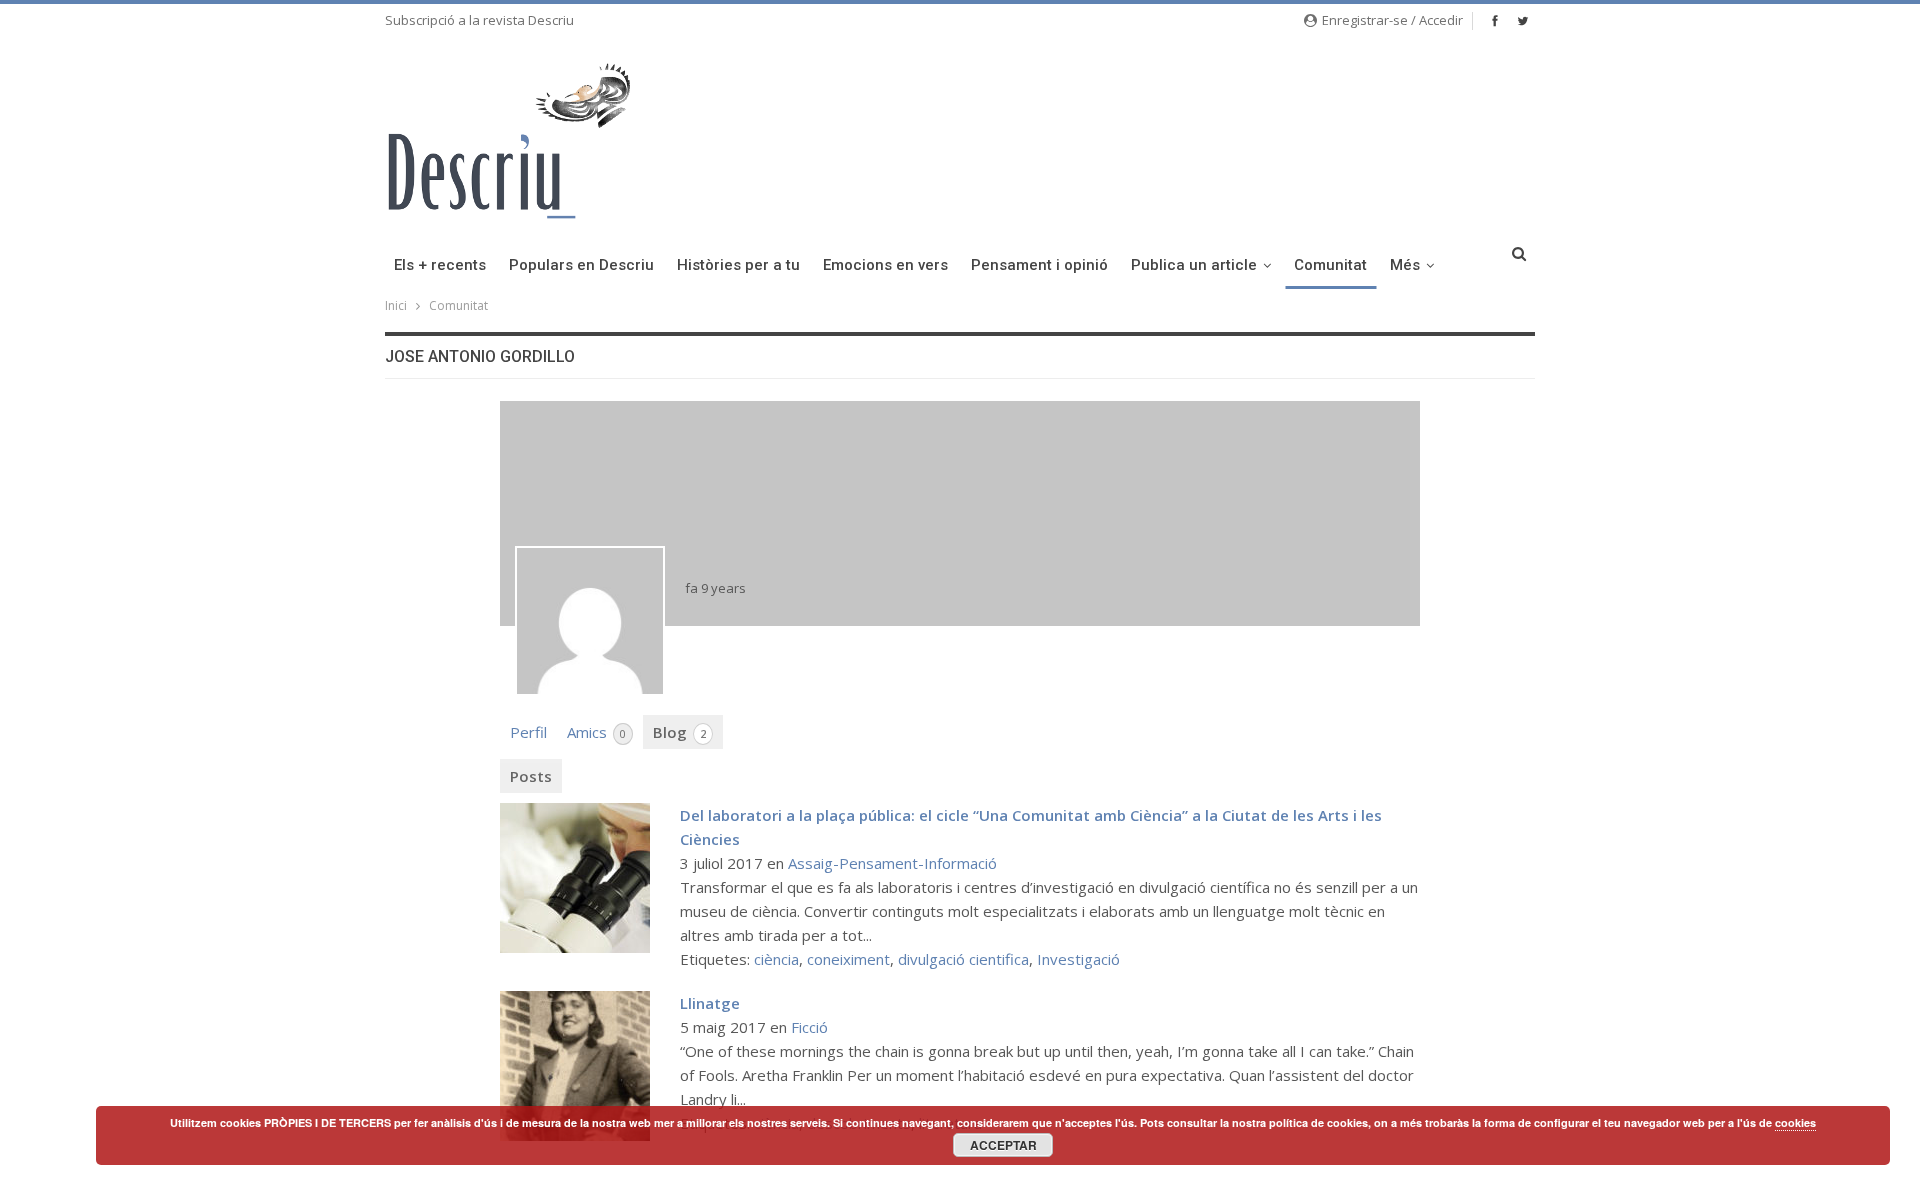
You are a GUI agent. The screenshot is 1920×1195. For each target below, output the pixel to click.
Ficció (809, 1027)
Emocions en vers (885, 265)
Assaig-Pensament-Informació (892, 863)
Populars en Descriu (581, 265)
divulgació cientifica (963, 959)
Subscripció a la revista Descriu (479, 20)
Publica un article (1194, 265)
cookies (1795, 1122)
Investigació (1078, 959)
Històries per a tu (738, 265)
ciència (776, 959)
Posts (531, 776)
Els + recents (440, 265)
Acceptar (1003, 1145)
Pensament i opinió (1039, 265)
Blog (679, 732)
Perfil (528, 732)
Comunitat (1330, 265)
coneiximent (848, 959)
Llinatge (710, 1003)
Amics (596, 732)
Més (1405, 265)
